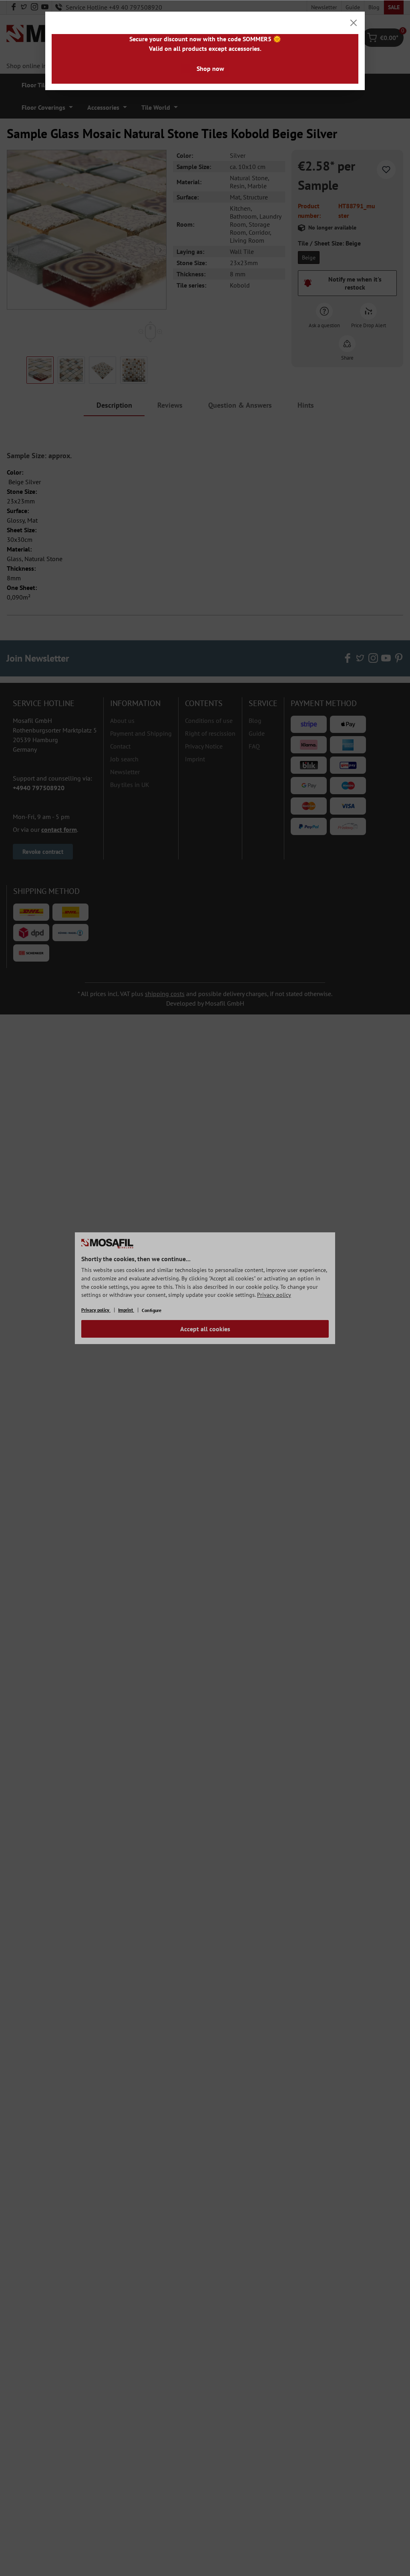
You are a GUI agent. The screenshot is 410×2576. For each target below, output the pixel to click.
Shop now (210, 68)
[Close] (354, 23)
